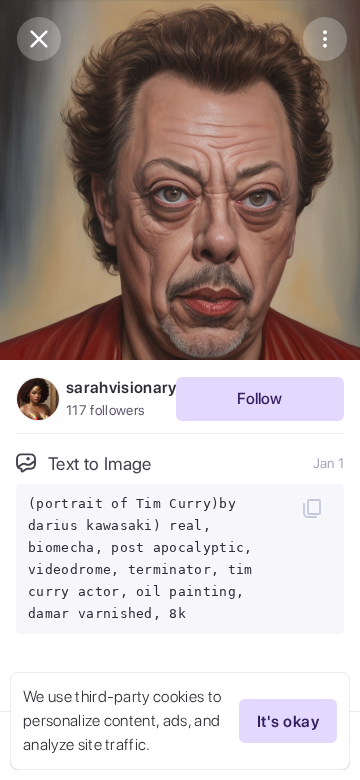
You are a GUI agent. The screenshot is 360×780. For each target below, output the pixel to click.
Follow (259, 398)
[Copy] (312, 508)
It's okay (288, 721)
